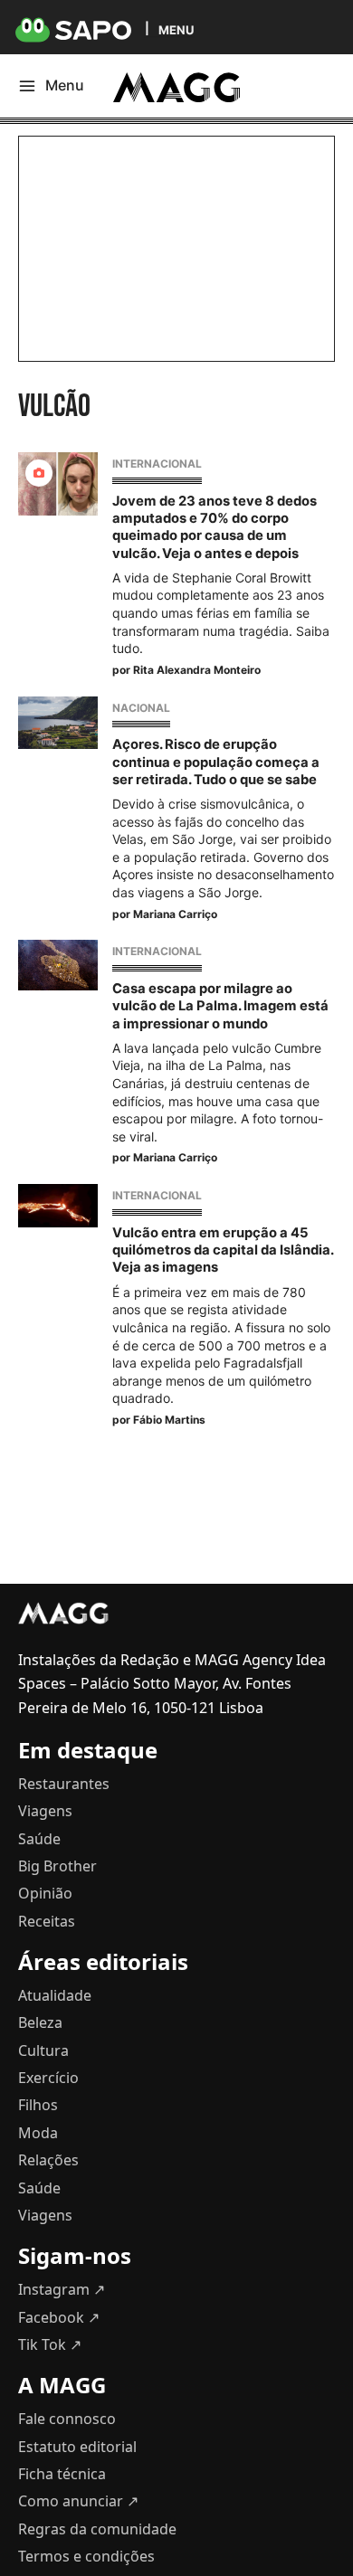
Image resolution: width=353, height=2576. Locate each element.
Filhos (38, 2105)
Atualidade (55, 1995)
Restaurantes (64, 1784)
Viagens (45, 1811)
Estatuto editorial (77, 2447)
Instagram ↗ (62, 2289)
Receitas (47, 1921)
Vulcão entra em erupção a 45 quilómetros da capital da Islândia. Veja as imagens (223, 1250)
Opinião (45, 1893)
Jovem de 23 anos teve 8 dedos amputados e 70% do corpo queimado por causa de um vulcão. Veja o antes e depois (215, 527)
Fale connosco (67, 2419)
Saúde (39, 1839)
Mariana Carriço (175, 914)
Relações (48, 2160)
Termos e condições (86, 2556)
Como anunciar (78, 2501)
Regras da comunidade (97, 2529)
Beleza (40, 2022)
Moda (38, 2133)
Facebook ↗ (59, 2317)
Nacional (141, 708)
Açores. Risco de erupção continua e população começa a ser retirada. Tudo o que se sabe (216, 762)
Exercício (48, 2078)
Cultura (43, 2050)
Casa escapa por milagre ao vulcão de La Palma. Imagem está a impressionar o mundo (220, 1006)
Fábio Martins (169, 1420)
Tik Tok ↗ (50, 2344)
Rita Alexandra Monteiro (197, 670)
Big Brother (57, 1866)
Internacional (157, 464)
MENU (176, 29)
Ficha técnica (62, 2474)
